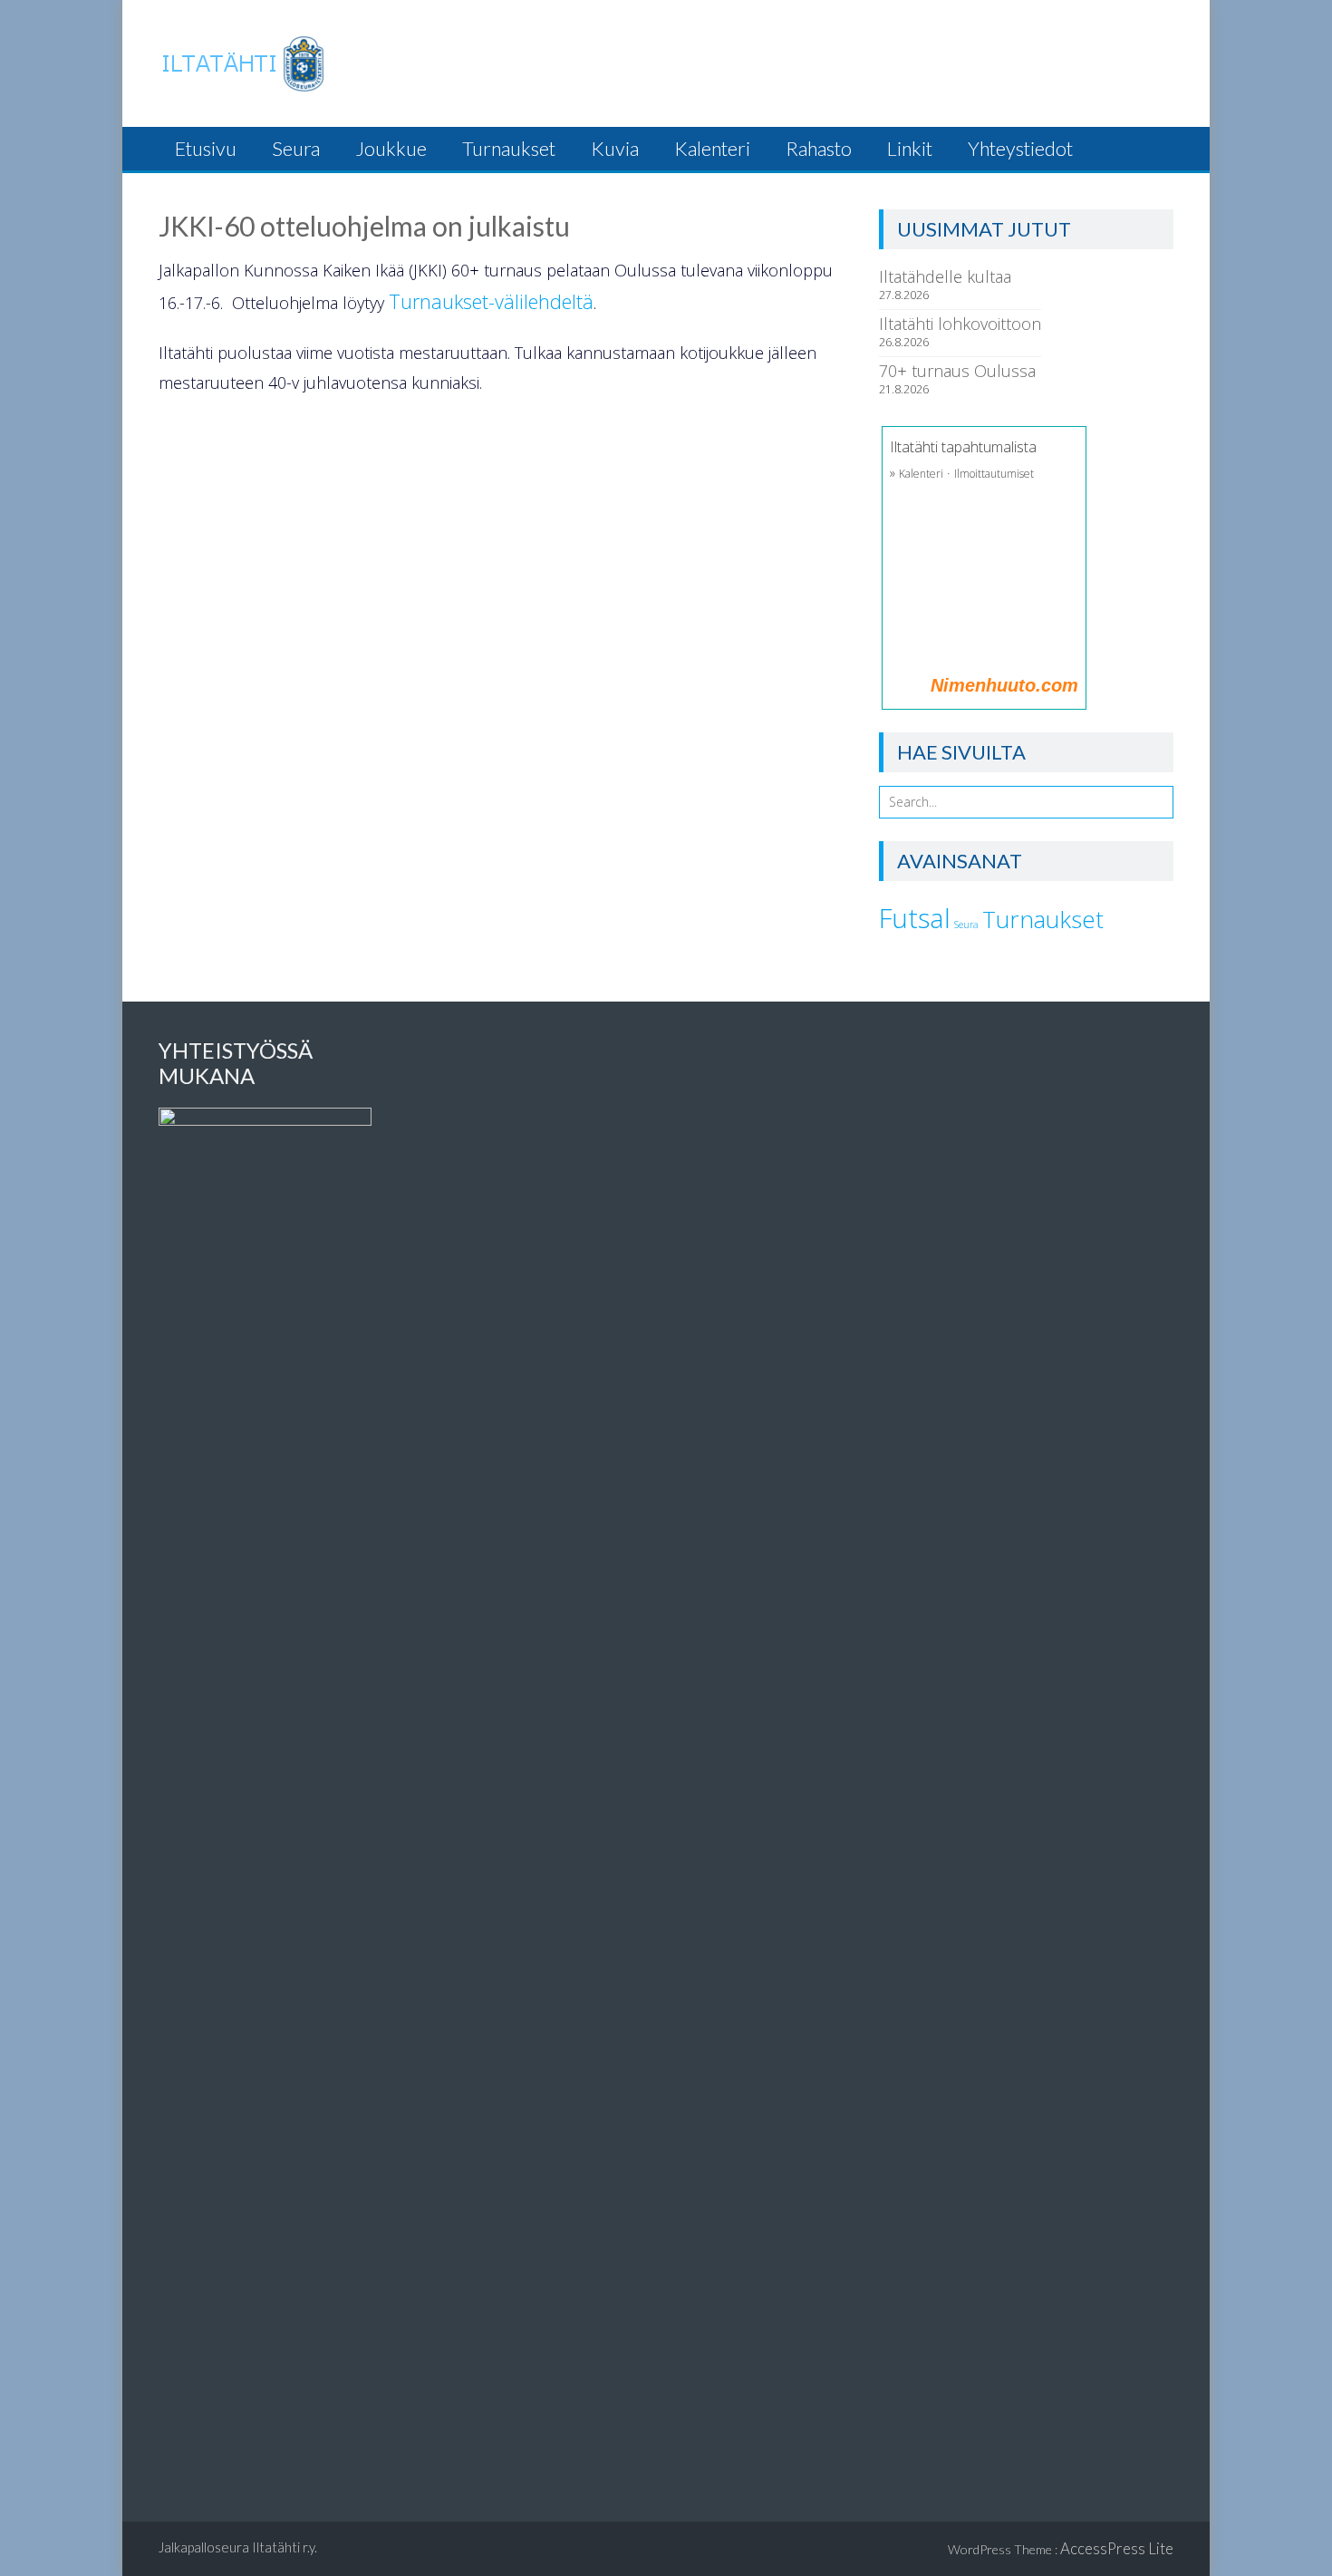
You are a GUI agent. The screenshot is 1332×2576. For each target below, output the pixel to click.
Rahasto (819, 149)
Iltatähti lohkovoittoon (960, 324)
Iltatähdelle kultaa (945, 276)
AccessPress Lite (1117, 2548)
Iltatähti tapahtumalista (963, 447)
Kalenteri (712, 149)
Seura (296, 149)
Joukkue (391, 149)
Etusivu (206, 149)
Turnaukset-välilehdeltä (491, 301)
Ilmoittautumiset (994, 474)
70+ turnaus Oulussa (957, 371)
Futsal (915, 918)
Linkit (910, 149)
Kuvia (615, 149)
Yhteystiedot (1020, 149)
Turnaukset (509, 149)
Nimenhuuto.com (1004, 685)
